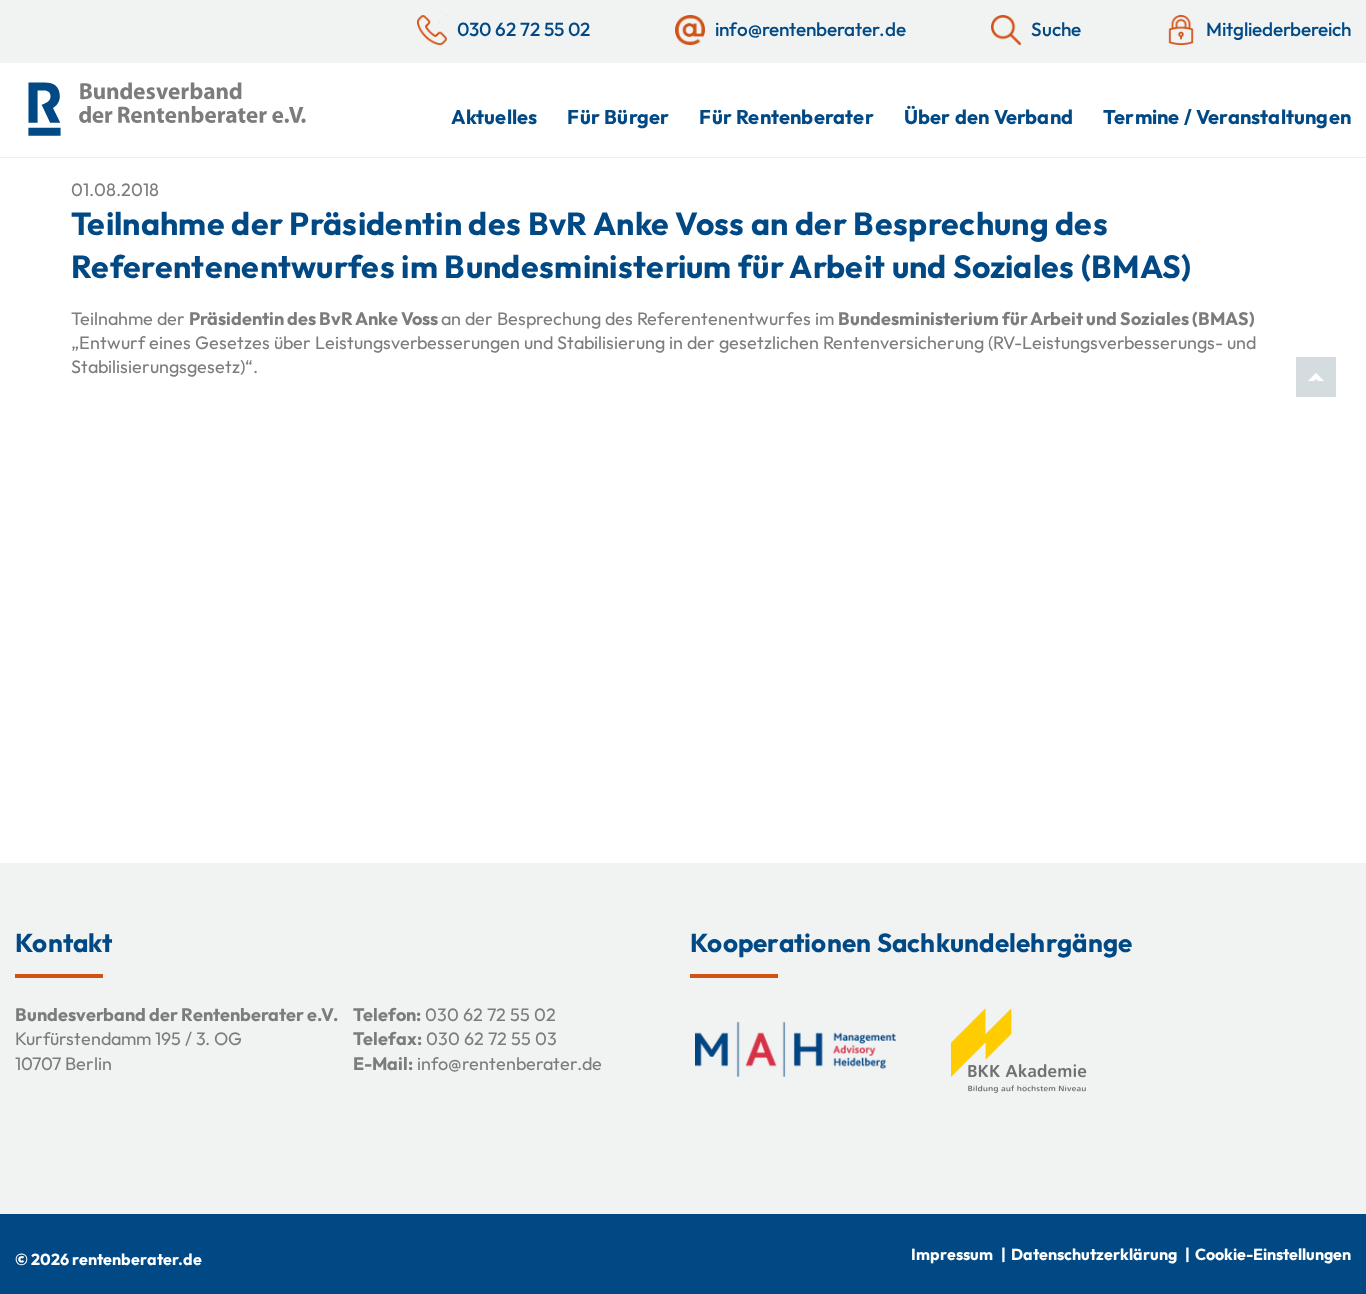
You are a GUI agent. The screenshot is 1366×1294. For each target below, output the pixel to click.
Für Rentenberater (786, 116)
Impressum (952, 1254)
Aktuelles (494, 116)
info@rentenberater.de (509, 1063)
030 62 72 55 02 (490, 1014)
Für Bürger (618, 116)
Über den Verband (988, 116)
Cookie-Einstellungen (1273, 1254)
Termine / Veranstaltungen (1227, 116)
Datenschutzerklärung (1094, 1254)
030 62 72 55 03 (491, 1038)
